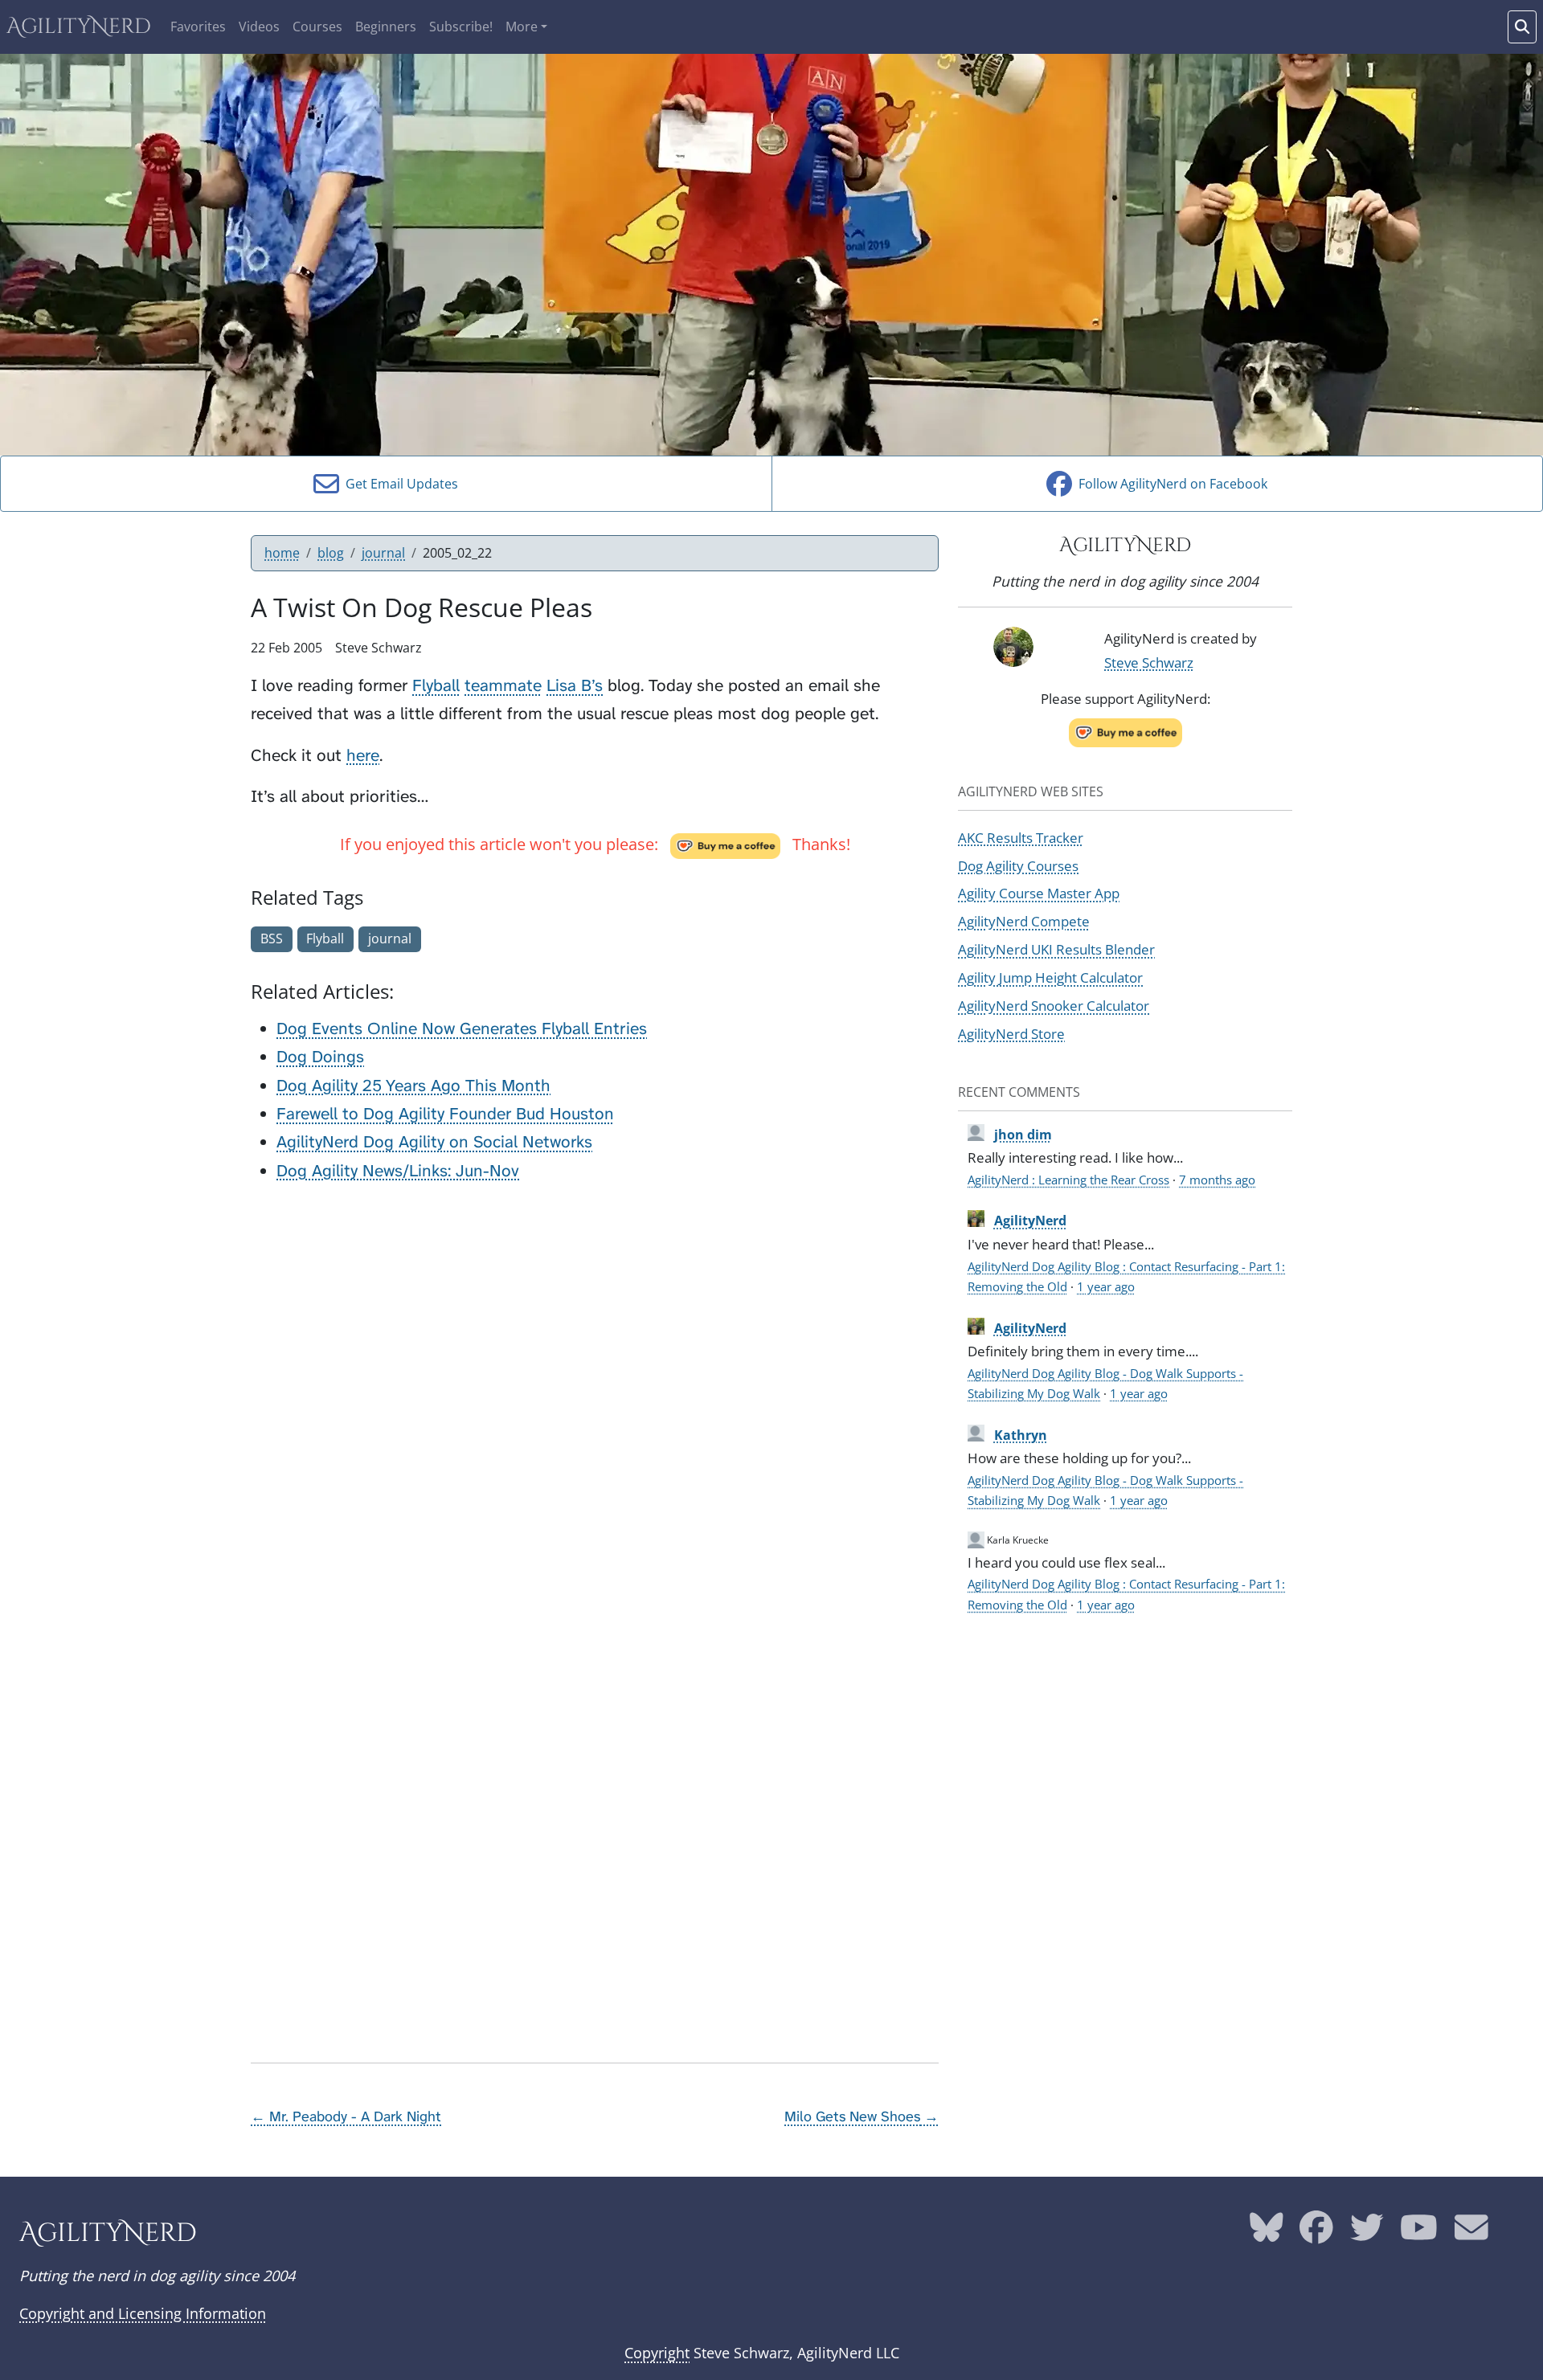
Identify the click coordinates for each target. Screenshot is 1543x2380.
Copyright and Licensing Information (143, 2313)
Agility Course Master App (1039, 893)
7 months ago (1217, 1180)
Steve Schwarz (1149, 662)
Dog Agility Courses (1018, 865)
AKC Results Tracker (1021, 837)
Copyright (657, 2353)
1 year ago (1106, 1286)
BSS (272, 939)
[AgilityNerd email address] (1471, 2233)
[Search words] (1522, 27)
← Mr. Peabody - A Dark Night (346, 2116)
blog (331, 553)
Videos (259, 27)
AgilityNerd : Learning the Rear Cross (1068, 1180)
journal (383, 553)
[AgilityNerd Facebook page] (1316, 2233)
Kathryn (1021, 1435)
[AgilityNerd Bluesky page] (1267, 2233)
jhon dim (1023, 1135)
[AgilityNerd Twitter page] (1367, 2233)
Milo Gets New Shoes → (862, 2116)
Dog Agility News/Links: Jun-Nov (398, 1171)
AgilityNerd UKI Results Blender (1056, 949)
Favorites (198, 27)
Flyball (436, 686)
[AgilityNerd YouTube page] (1419, 2233)
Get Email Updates (399, 484)
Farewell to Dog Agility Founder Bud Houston (445, 1114)
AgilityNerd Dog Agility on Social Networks (434, 1142)
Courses (317, 27)
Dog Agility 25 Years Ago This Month (413, 1086)
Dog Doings (320, 1057)
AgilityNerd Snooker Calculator (1054, 1005)
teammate (503, 686)
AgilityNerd (79, 27)
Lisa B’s (575, 686)
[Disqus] (595, 1399)
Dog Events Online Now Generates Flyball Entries (462, 1029)
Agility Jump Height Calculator (1050, 977)
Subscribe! (461, 27)
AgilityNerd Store (1011, 1033)
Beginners (386, 27)
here (363, 756)
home (282, 553)
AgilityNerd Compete (1024, 921)
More (522, 27)
